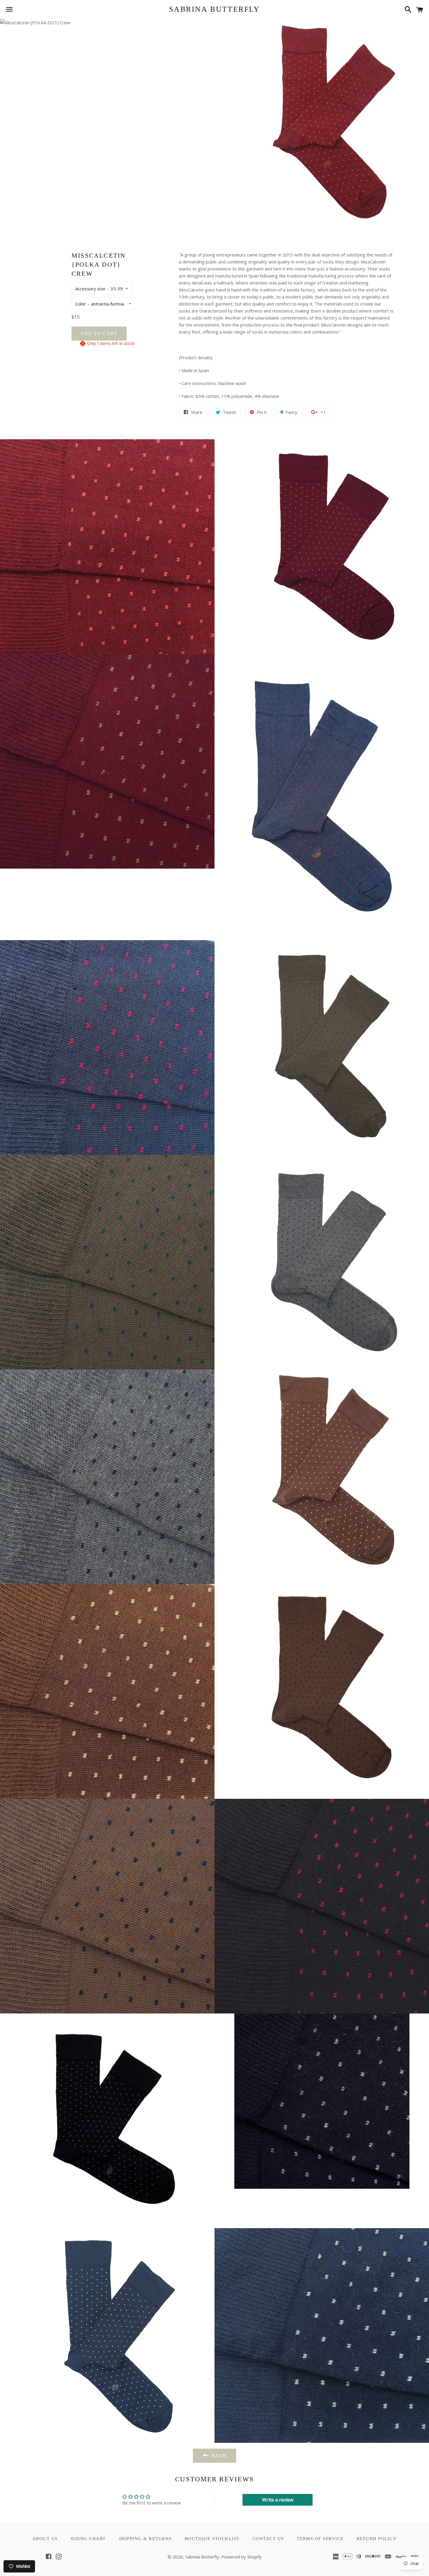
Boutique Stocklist (212, 2539)
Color (81, 304)
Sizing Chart (88, 2539)
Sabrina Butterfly (214, 9)
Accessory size (90, 289)
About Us (45, 2539)
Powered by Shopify (241, 2557)
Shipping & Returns (145, 2539)
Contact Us (268, 2539)
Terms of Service (320, 2539)
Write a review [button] (278, 2500)
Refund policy (377, 2539)
